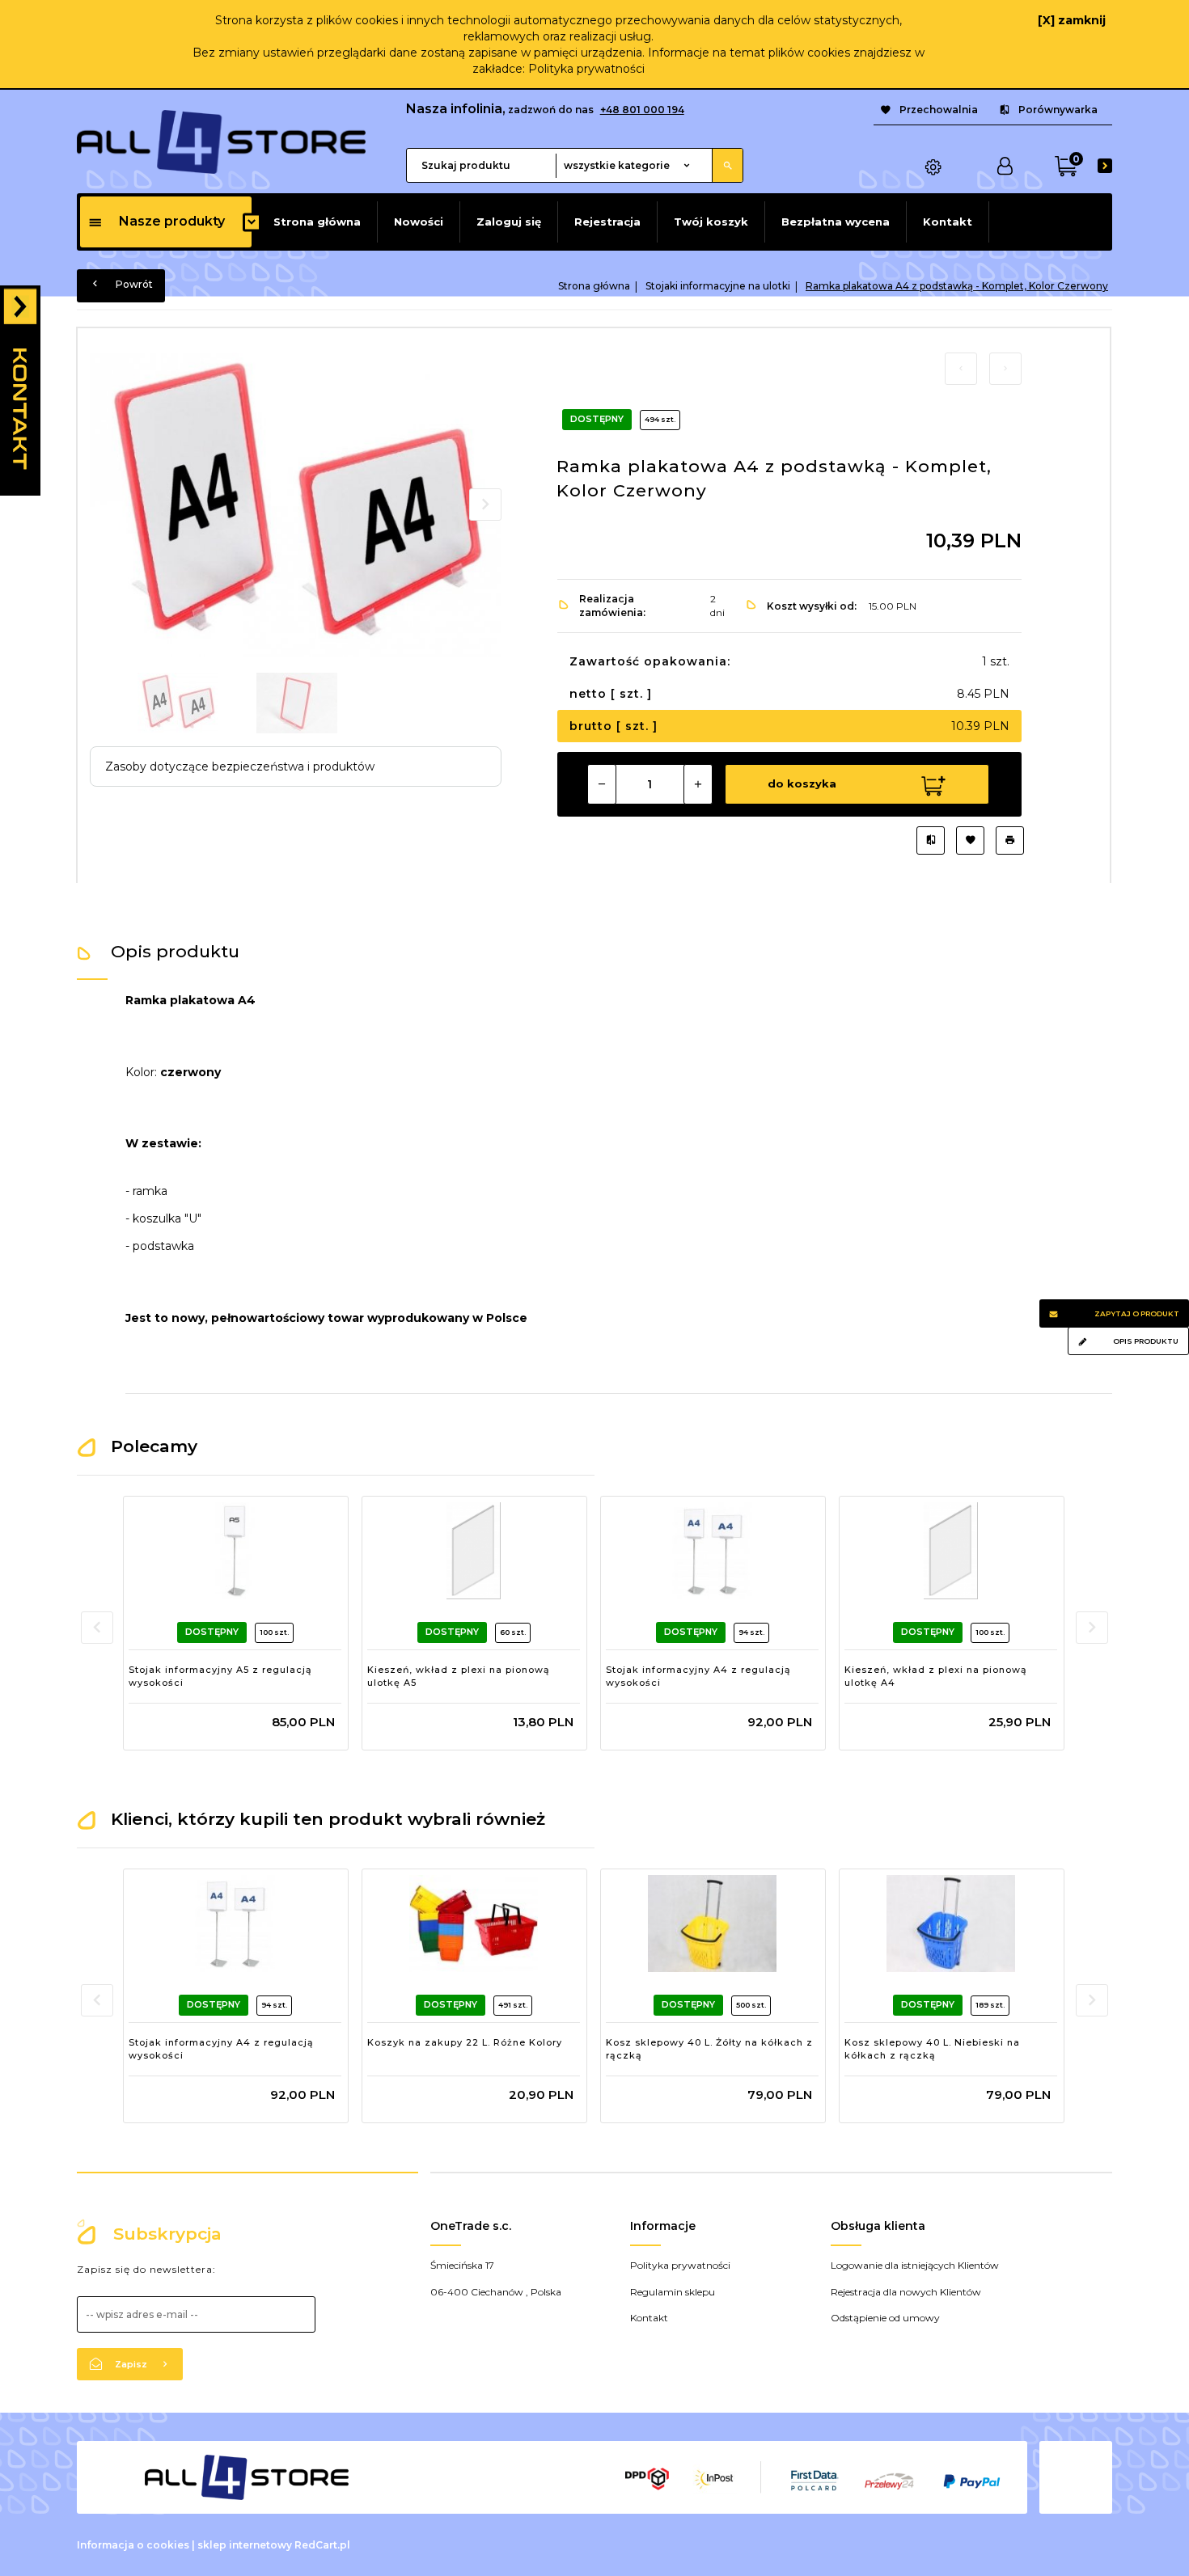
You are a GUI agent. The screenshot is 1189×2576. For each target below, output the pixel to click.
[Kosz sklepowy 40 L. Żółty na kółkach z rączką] (712, 1924)
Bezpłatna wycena (836, 222)
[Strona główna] (221, 141)
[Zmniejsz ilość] (602, 784)
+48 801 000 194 (642, 110)
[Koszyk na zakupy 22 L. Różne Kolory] (474, 1924)
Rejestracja (607, 222)
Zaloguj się (509, 222)
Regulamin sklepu (673, 2292)
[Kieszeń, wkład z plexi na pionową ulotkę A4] (951, 1551)
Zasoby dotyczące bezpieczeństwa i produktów (240, 766)
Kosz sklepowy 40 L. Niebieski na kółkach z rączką (932, 2049)
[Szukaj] (727, 165)
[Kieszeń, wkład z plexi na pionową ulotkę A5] (474, 1551)
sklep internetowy (245, 2545)
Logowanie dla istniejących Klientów (915, 2265)
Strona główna (317, 222)
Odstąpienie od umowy (885, 2318)
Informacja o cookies (133, 2545)
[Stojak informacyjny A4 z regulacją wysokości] (712, 1551)
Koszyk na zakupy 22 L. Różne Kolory (465, 2042)
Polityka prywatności (586, 69)
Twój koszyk (711, 222)
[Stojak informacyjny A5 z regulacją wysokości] (235, 1551)
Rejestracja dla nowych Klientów (906, 2292)
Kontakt (948, 222)
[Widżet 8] (20, 391)
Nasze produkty (172, 221)
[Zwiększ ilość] (698, 784)
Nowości (419, 222)
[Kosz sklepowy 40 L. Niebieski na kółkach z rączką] (951, 1924)
